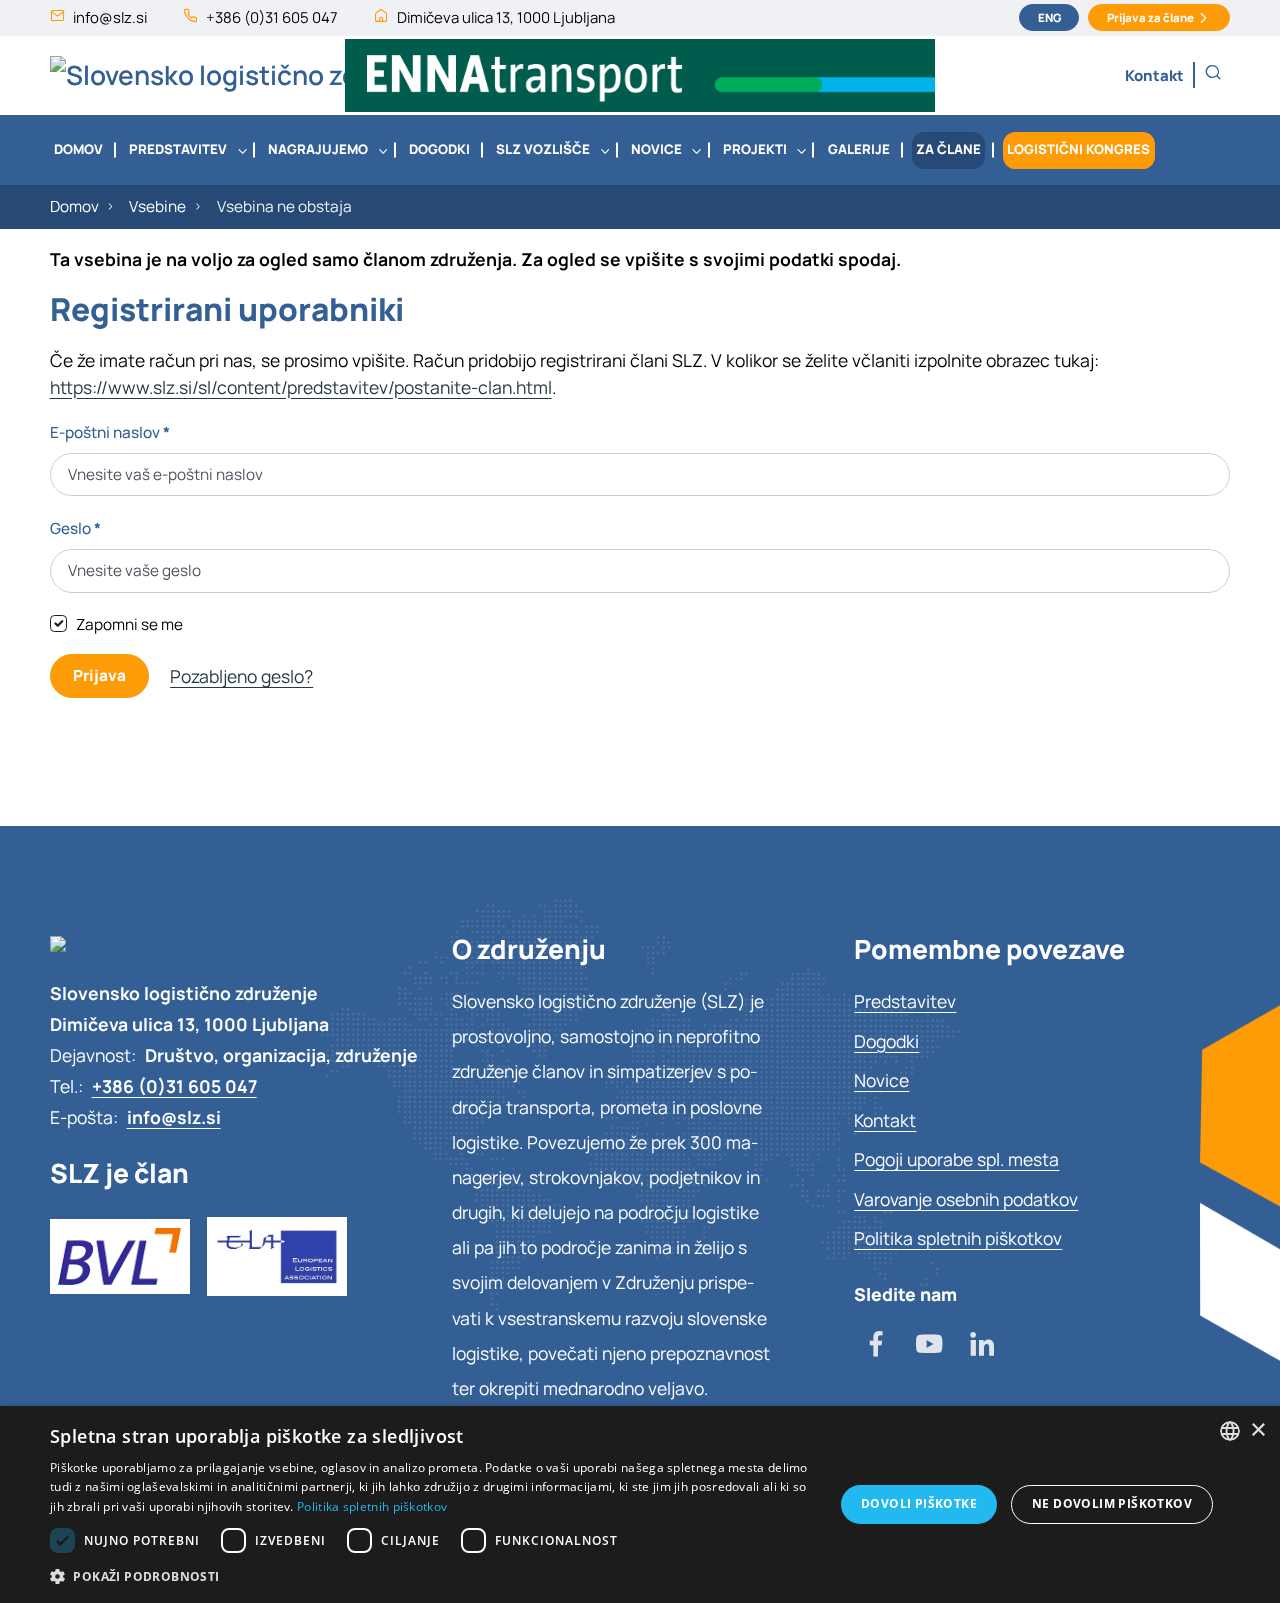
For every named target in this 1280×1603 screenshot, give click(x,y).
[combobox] (1230, 1431)
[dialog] (640, 1504)
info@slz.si (110, 17)
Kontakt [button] (1154, 75)
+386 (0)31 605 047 (272, 17)
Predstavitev (905, 1001)
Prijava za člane (1150, 17)
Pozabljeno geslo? (241, 676)
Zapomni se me (129, 624)
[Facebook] (876, 1346)
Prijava (99, 675)
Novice (881, 1080)
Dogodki (886, 1041)
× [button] (1257, 1430)
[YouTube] (929, 1346)
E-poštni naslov (110, 432)
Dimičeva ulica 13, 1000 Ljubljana (506, 17)
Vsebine (157, 206)
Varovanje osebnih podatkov (966, 1199)
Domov (74, 206)
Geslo (75, 528)
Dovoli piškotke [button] (919, 1503)
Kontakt (885, 1120)
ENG (1049, 17)
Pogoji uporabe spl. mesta (956, 1159)
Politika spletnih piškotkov (958, 1238)
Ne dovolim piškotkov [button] (1112, 1503)
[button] (1213, 72)
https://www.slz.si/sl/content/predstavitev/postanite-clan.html (301, 387)
